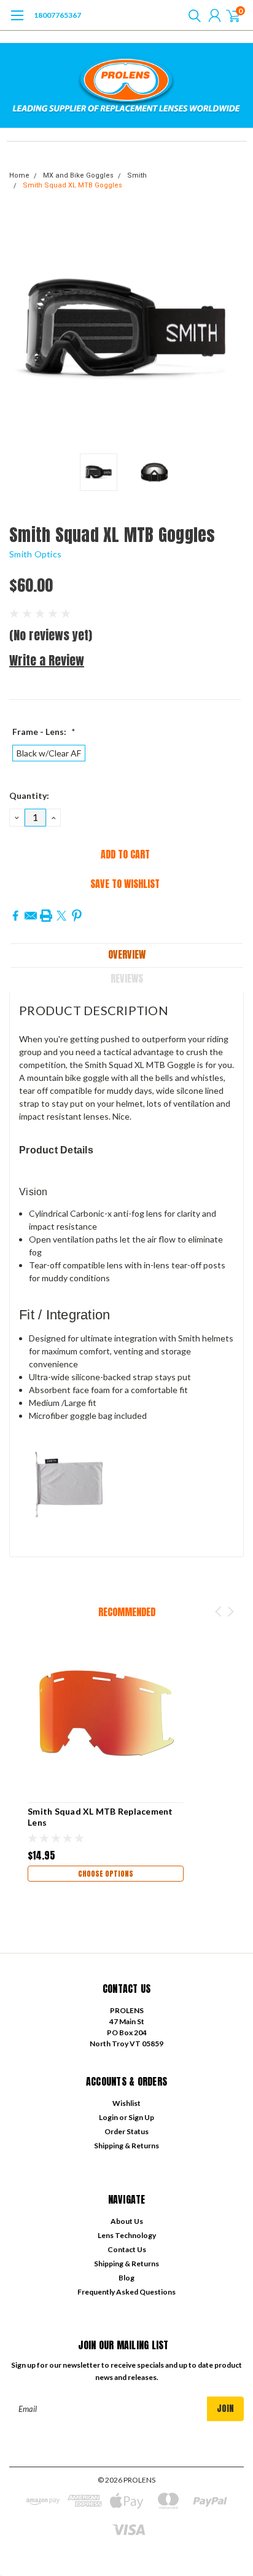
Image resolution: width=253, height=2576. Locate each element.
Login (108, 2117)
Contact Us (127, 2249)
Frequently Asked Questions (126, 2292)
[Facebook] (15, 916)
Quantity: (29, 795)
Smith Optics (35, 554)
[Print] (46, 916)
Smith (137, 175)
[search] (192, 15)
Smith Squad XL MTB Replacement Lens (100, 1817)
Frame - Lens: (44, 732)
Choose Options (106, 1874)
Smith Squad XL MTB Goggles (72, 185)
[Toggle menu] (17, 22)
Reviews (127, 978)
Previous (21, 330)
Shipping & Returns (126, 2146)
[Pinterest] (77, 916)
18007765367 (57, 15)
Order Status (126, 2131)
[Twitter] (61, 916)
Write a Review (47, 660)
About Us (127, 2221)
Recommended (127, 1612)
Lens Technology (127, 2235)
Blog (126, 2278)
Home (19, 175)
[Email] (31, 916)
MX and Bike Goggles (78, 175)
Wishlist (126, 2103)
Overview (127, 954)
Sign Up (141, 2117)
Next (232, 330)
